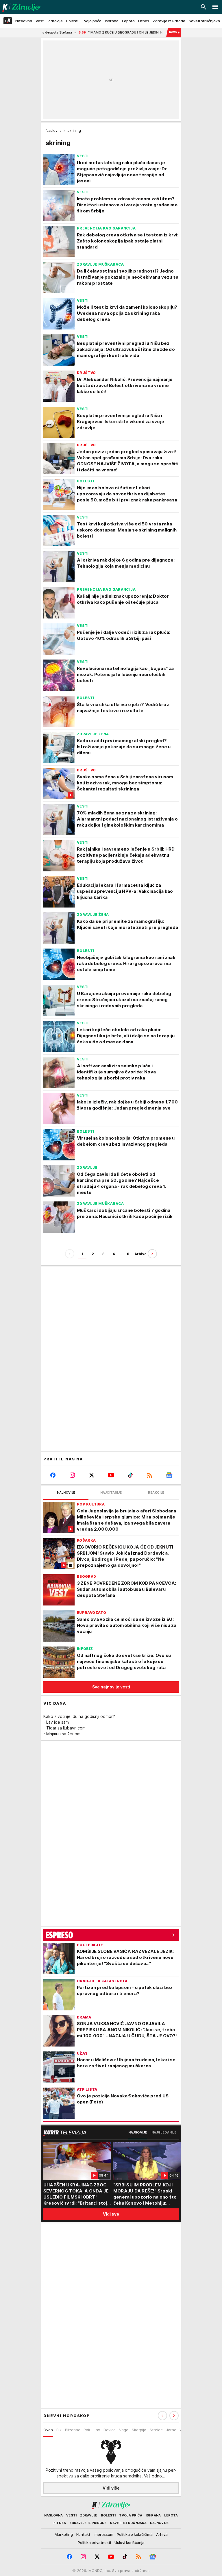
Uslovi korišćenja (129, 2542)
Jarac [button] (171, 2430)
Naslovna (54, 130)
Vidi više (111, 2488)
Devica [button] (110, 2430)
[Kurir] (20, 7)
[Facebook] (53, 1475)
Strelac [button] (156, 2430)
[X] (92, 1475)
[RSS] (150, 1475)
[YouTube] (111, 1475)
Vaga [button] (124, 2430)
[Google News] (169, 1475)
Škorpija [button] (139, 2430)
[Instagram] (72, 1475)
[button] (174, 2416)
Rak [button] (87, 2430)
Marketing (64, 2534)
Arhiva (140, 1254)
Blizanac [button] (73, 2430)
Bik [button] (59, 2430)
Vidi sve (111, 2214)
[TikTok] (130, 1475)
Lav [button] (97, 2430)
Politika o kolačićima (135, 2534)
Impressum (103, 2534)
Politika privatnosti (94, 2542)
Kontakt (83, 2534)
